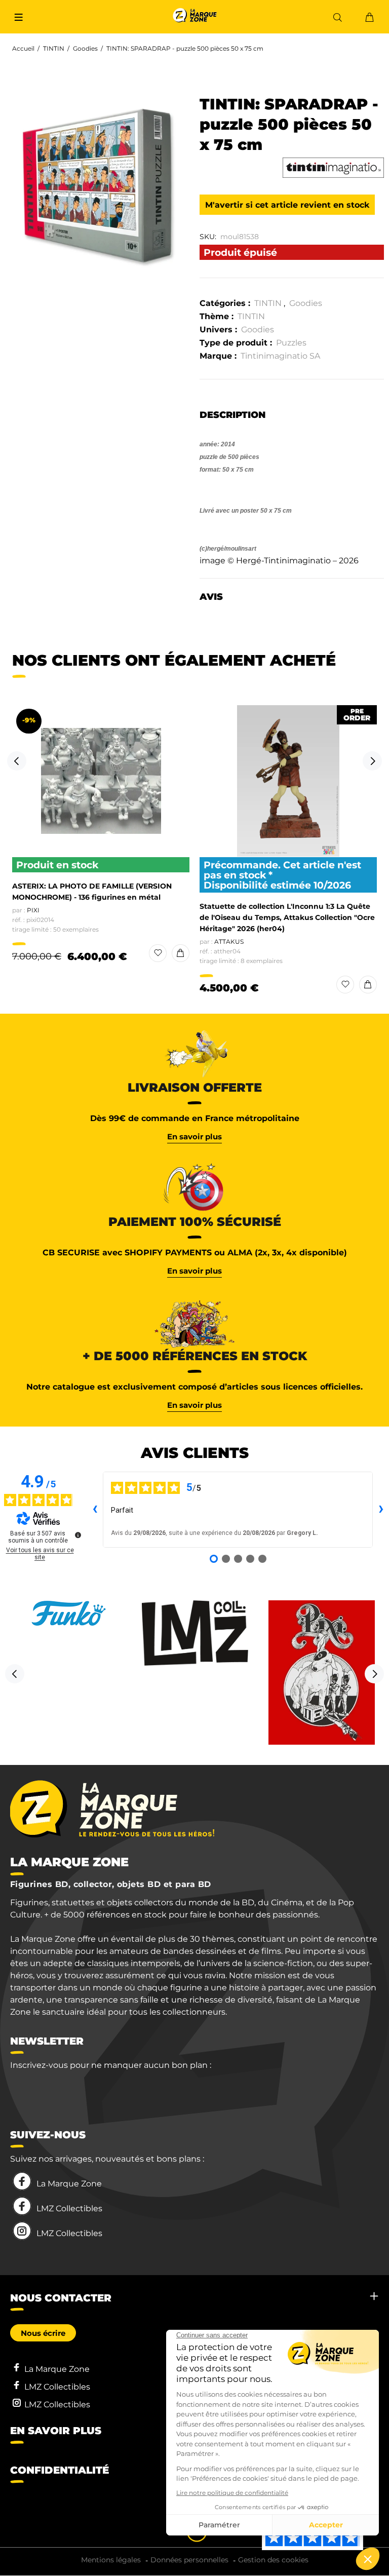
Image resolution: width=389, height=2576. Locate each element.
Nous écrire (43, 2333)
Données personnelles (189, 2560)
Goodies (85, 48)
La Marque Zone (69, 2184)
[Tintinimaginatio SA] (333, 168)
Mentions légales (111, 2560)
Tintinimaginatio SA (280, 356)
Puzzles (291, 343)
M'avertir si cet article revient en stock (287, 205)
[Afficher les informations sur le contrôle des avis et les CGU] (78, 1535)
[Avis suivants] (381, 1510)
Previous (17, 761)
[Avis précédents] (95, 1510)
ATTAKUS (229, 941)
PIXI (33, 910)
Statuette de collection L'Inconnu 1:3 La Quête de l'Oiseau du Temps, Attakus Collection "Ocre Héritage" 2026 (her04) (287, 917)
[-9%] (101, 781)
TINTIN (54, 48)
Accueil (23, 48)
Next (372, 761)
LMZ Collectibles (69, 2208)
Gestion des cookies (273, 2560)
